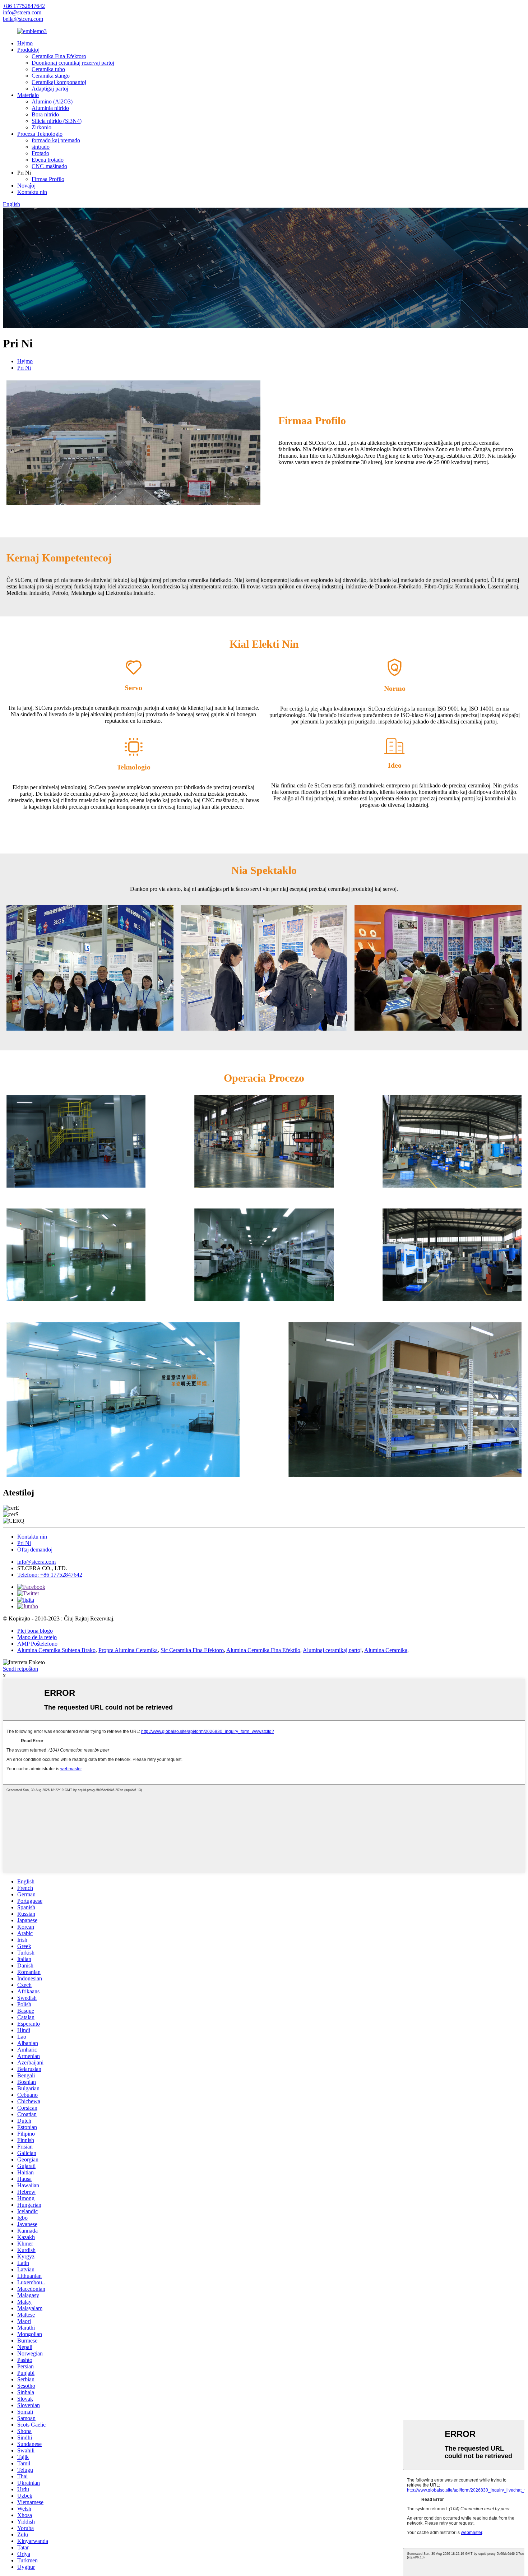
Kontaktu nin (32, 192)
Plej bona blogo (35, 1631)
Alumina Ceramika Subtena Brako (56, 1650)
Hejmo (25, 43)
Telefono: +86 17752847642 (50, 1575)
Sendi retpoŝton (20, 1669)
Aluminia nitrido (50, 108)
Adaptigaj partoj (50, 89)
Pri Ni (24, 368)
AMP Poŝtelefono (37, 1644)
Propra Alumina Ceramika (128, 1650)
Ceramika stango (51, 76)
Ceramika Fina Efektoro (59, 56)
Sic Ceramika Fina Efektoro (192, 1650)
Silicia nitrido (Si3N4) (57, 121)
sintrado (41, 147)
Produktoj (28, 50)
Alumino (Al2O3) (52, 101)
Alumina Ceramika (386, 1650)
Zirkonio (41, 127)
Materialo (28, 95)
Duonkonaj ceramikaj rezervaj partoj (73, 63)
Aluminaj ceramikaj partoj (332, 1650)
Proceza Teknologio (40, 134)
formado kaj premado (56, 140)
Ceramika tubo (48, 69)
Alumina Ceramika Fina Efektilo (263, 1650)
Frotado (40, 153)
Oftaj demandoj (35, 1550)
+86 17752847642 (24, 6)
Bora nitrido (45, 114)
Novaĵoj (26, 186)
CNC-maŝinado (49, 166)
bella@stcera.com (23, 19)
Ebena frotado (48, 160)
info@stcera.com (22, 12)
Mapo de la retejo (37, 1637)
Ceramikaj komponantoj (59, 82)
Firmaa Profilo (48, 179)
